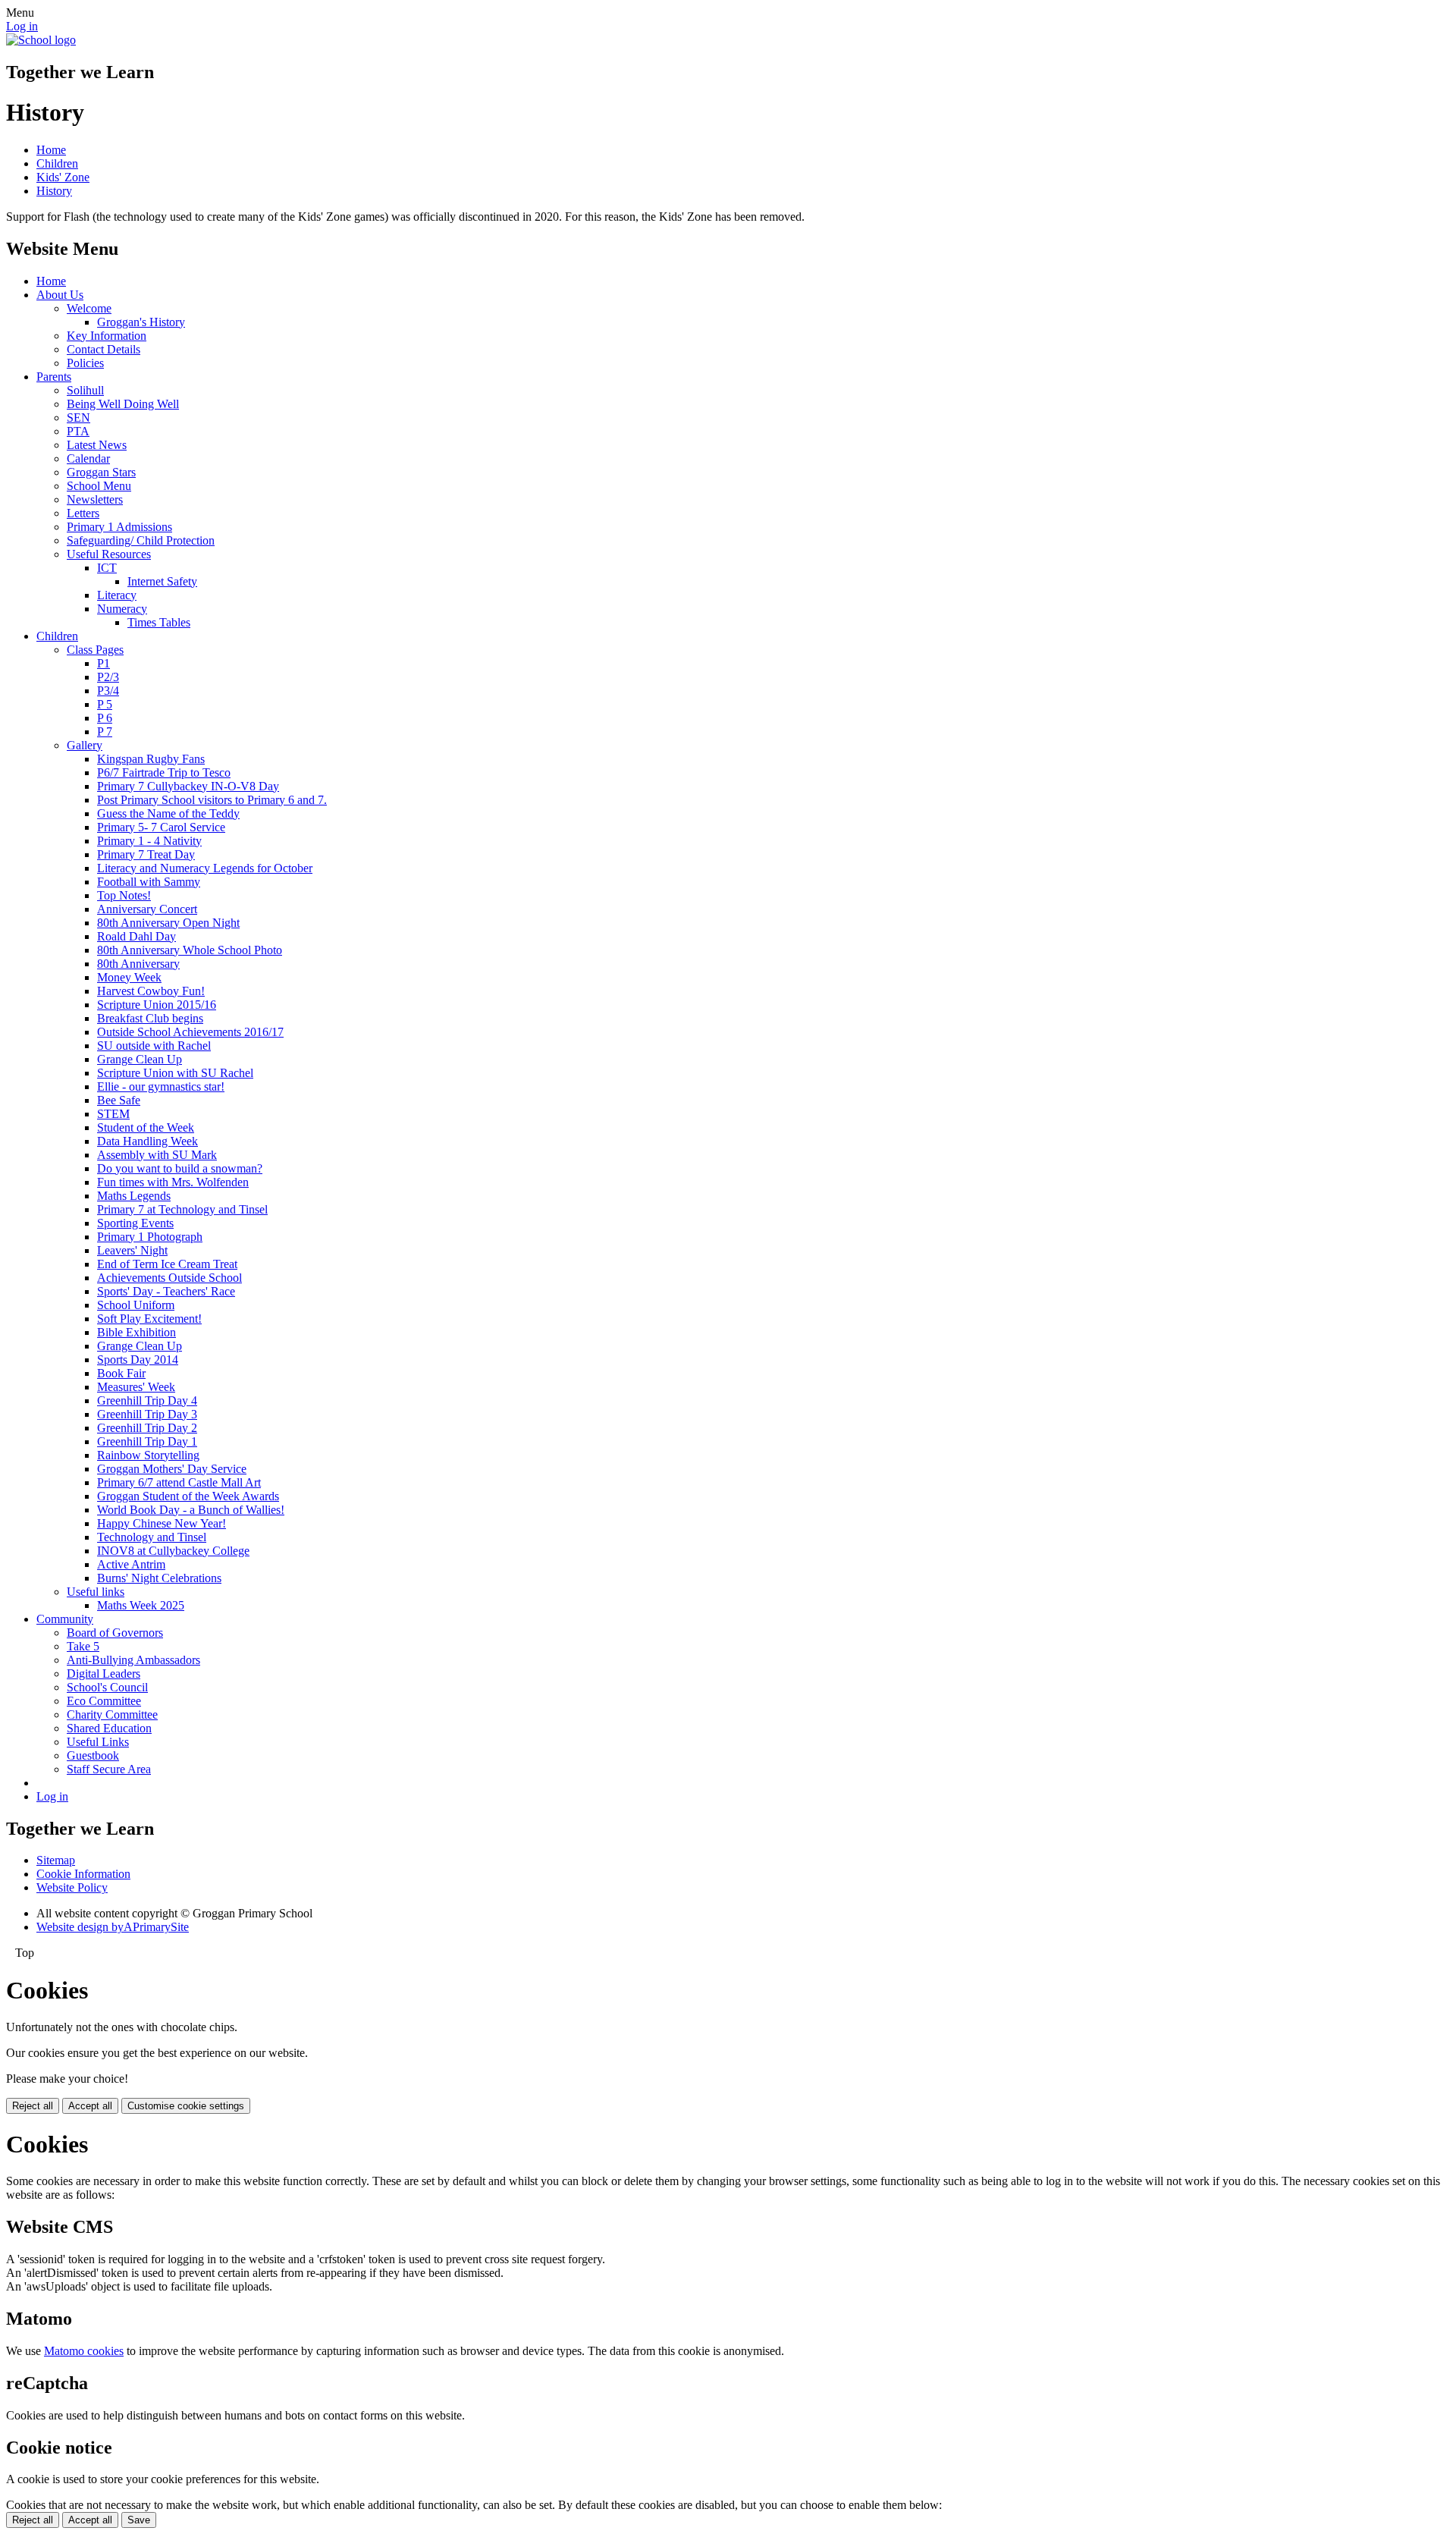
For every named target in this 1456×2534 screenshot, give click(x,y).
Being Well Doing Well (123, 404)
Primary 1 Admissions (119, 527)
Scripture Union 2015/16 (157, 1005)
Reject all (33, 2106)
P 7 (105, 732)
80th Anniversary (138, 964)
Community (65, 1619)
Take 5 (83, 1646)
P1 (104, 663)
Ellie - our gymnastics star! (161, 1086)
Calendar (88, 458)
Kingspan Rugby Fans (151, 759)
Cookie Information (83, 1874)
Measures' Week (136, 1387)
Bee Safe (119, 1100)
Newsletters (95, 499)
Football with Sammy (149, 882)
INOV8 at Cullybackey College (173, 1551)
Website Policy (72, 1887)
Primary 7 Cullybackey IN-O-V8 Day (188, 786)
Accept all (90, 2106)
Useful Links (98, 1742)
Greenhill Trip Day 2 (147, 1428)
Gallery (85, 745)
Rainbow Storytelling (148, 1455)
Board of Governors (115, 1633)
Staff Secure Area (109, 1769)
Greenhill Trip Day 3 (147, 1414)
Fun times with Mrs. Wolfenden (173, 1182)
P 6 (105, 718)
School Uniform (136, 1305)
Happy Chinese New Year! (162, 1523)
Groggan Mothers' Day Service (172, 1469)
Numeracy (122, 609)
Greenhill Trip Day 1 (147, 1441)
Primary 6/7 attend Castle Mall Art (179, 1482)
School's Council (107, 1687)
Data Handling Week (147, 1141)
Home (51, 150)
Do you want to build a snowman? (180, 1168)
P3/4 (108, 691)
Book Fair (121, 1373)
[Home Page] (41, 40)
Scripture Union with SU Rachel (175, 1073)
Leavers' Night (132, 1250)
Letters (83, 513)
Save (139, 2520)
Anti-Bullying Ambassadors (133, 1660)
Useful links (96, 1592)
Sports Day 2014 (138, 1360)
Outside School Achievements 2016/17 (190, 1032)
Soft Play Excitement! (149, 1319)
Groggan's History (141, 322)
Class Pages (95, 650)
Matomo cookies (84, 2351)
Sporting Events (135, 1223)
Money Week (129, 977)
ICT (107, 568)
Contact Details (104, 349)
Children (57, 163)
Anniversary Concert (147, 909)
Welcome (89, 308)
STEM (113, 1114)
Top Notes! (124, 895)
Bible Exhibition (136, 1332)
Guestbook (93, 1755)
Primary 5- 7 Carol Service (161, 827)
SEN (78, 418)
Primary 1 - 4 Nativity (149, 841)
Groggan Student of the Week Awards (188, 1496)
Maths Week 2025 (141, 1605)
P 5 (105, 704)
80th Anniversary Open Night (168, 923)
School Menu (99, 486)
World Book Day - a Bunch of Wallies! (191, 1510)
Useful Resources (109, 554)
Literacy (117, 595)
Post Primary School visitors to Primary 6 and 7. (212, 800)
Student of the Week (146, 1127)
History (54, 191)
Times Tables (159, 622)
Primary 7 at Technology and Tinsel (182, 1209)
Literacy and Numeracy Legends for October (205, 868)
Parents (54, 377)
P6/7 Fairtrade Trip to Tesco (164, 772)
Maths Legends (134, 1196)
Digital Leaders (104, 1674)
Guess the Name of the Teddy (168, 813)
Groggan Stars (101, 472)
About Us (60, 295)
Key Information (107, 336)
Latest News (97, 445)
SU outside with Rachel (154, 1046)
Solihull (85, 390)
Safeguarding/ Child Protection (141, 540)
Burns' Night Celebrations (159, 1578)
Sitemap (56, 1860)
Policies (85, 363)
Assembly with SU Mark (157, 1155)
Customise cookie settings (186, 2106)
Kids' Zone (63, 177)
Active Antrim (131, 1564)
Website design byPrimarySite (113, 1927)
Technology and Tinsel (152, 1537)
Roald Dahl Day (136, 936)
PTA (78, 431)
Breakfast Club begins (150, 1018)
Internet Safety (162, 581)
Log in (22, 26)
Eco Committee (104, 1701)
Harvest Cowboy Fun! (151, 991)
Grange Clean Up (140, 1059)
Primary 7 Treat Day (146, 854)
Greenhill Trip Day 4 (147, 1400)
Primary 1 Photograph (150, 1237)
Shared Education (109, 1728)
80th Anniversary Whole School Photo (190, 950)
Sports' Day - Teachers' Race (166, 1291)
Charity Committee (112, 1714)
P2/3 (108, 677)
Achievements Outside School (169, 1278)
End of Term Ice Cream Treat (167, 1264)
